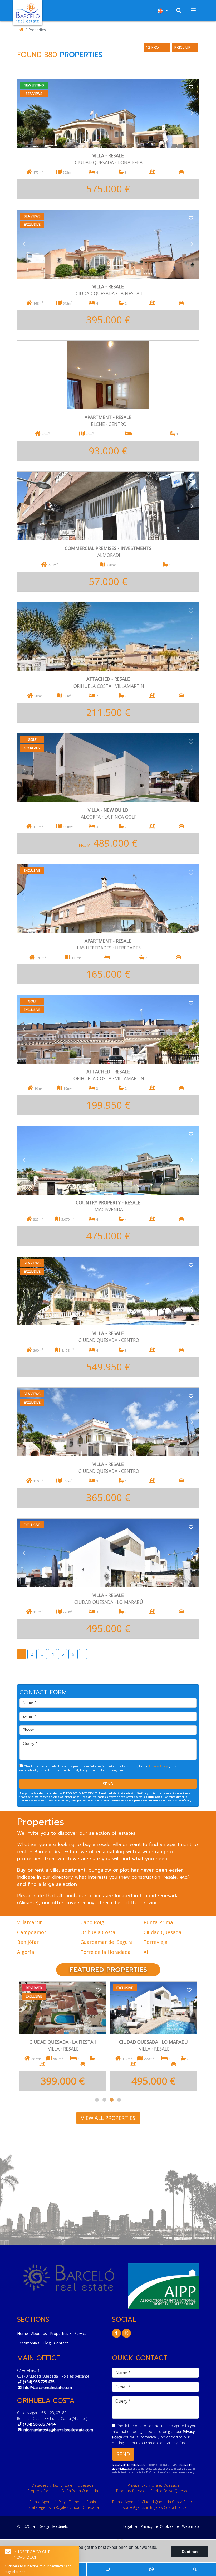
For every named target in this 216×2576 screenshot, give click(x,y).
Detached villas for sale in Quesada (63, 2485)
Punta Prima (158, 1922)
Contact (61, 2343)
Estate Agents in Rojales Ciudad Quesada (63, 2507)
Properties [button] (59, 2333)
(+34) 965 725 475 (39, 2382)
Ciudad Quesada (163, 1932)
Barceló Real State (28, 13)
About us (39, 2333)
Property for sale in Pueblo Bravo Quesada (153, 2491)
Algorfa (26, 1952)
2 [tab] (104, 2100)
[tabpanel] (63, 2033)
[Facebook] (116, 2333)
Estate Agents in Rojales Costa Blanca (154, 2507)
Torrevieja (156, 1942)
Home (23, 2333)
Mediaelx (60, 2526)
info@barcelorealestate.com (47, 2387)
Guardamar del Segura (107, 1942)
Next (192, 113)
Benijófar (28, 1942)
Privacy (146, 2526)
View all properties (108, 2118)
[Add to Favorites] (191, 87)
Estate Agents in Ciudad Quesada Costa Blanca (153, 2502)
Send (108, 1784)
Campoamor (32, 1932)
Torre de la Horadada (105, 1952)
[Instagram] (126, 2333)
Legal (127, 2526)
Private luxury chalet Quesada (154, 2485)
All (146, 1952)
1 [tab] (97, 2100)
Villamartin (30, 1922)
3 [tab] (112, 2100)
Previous (24, 113)
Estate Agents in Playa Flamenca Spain (63, 2502)
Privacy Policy (159, 1767)
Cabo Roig (92, 1922)
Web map (190, 2526)
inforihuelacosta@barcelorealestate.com (58, 2430)
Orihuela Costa (98, 1932)
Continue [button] (190, 2551)
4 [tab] (119, 2100)
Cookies (167, 2526)
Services (82, 2333)
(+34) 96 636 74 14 (39, 2424)
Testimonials (28, 2343)
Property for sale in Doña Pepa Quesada (63, 2491)
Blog (47, 2343)
